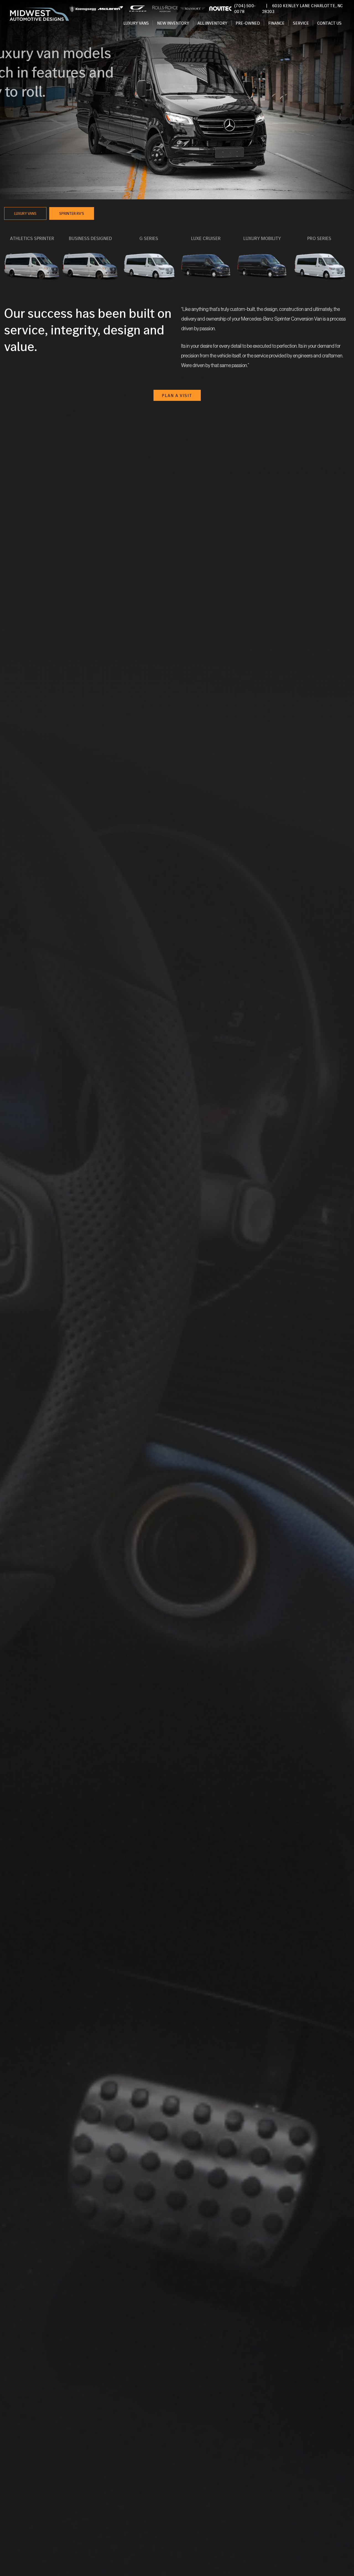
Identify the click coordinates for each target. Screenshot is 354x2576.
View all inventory (43, 112)
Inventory (32, 290)
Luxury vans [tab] (25, 213)
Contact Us (329, 23)
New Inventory (173, 23)
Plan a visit (177, 395)
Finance (276, 23)
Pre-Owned (248, 23)
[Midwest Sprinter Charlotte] (39, 15)
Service (301, 23)
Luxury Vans (136, 23)
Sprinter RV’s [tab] (72, 213)
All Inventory (212, 23)
